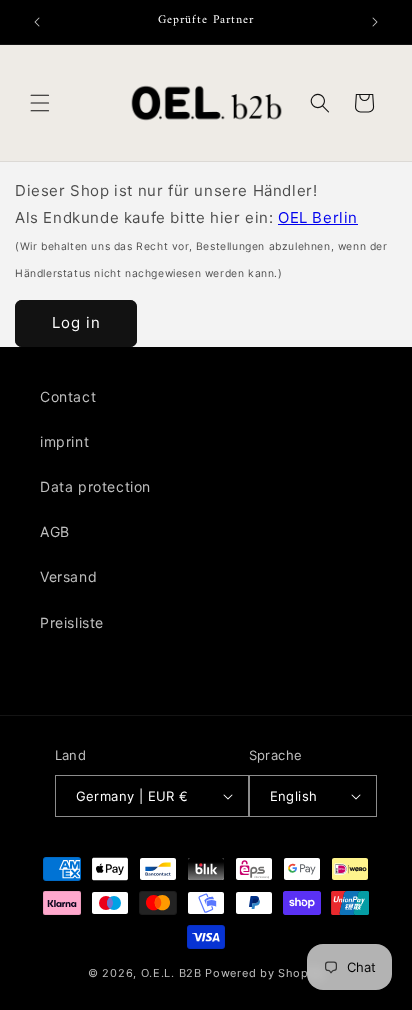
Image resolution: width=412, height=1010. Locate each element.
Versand (68, 576)
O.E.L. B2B (171, 973)
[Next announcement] (375, 22)
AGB (55, 531)
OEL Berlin (318, 217)
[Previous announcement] (37, 22)
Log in (76, 322)
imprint (64, 441)
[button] (40, 103)
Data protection (95, 486)
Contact (68, 396)
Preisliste (72, 622)
